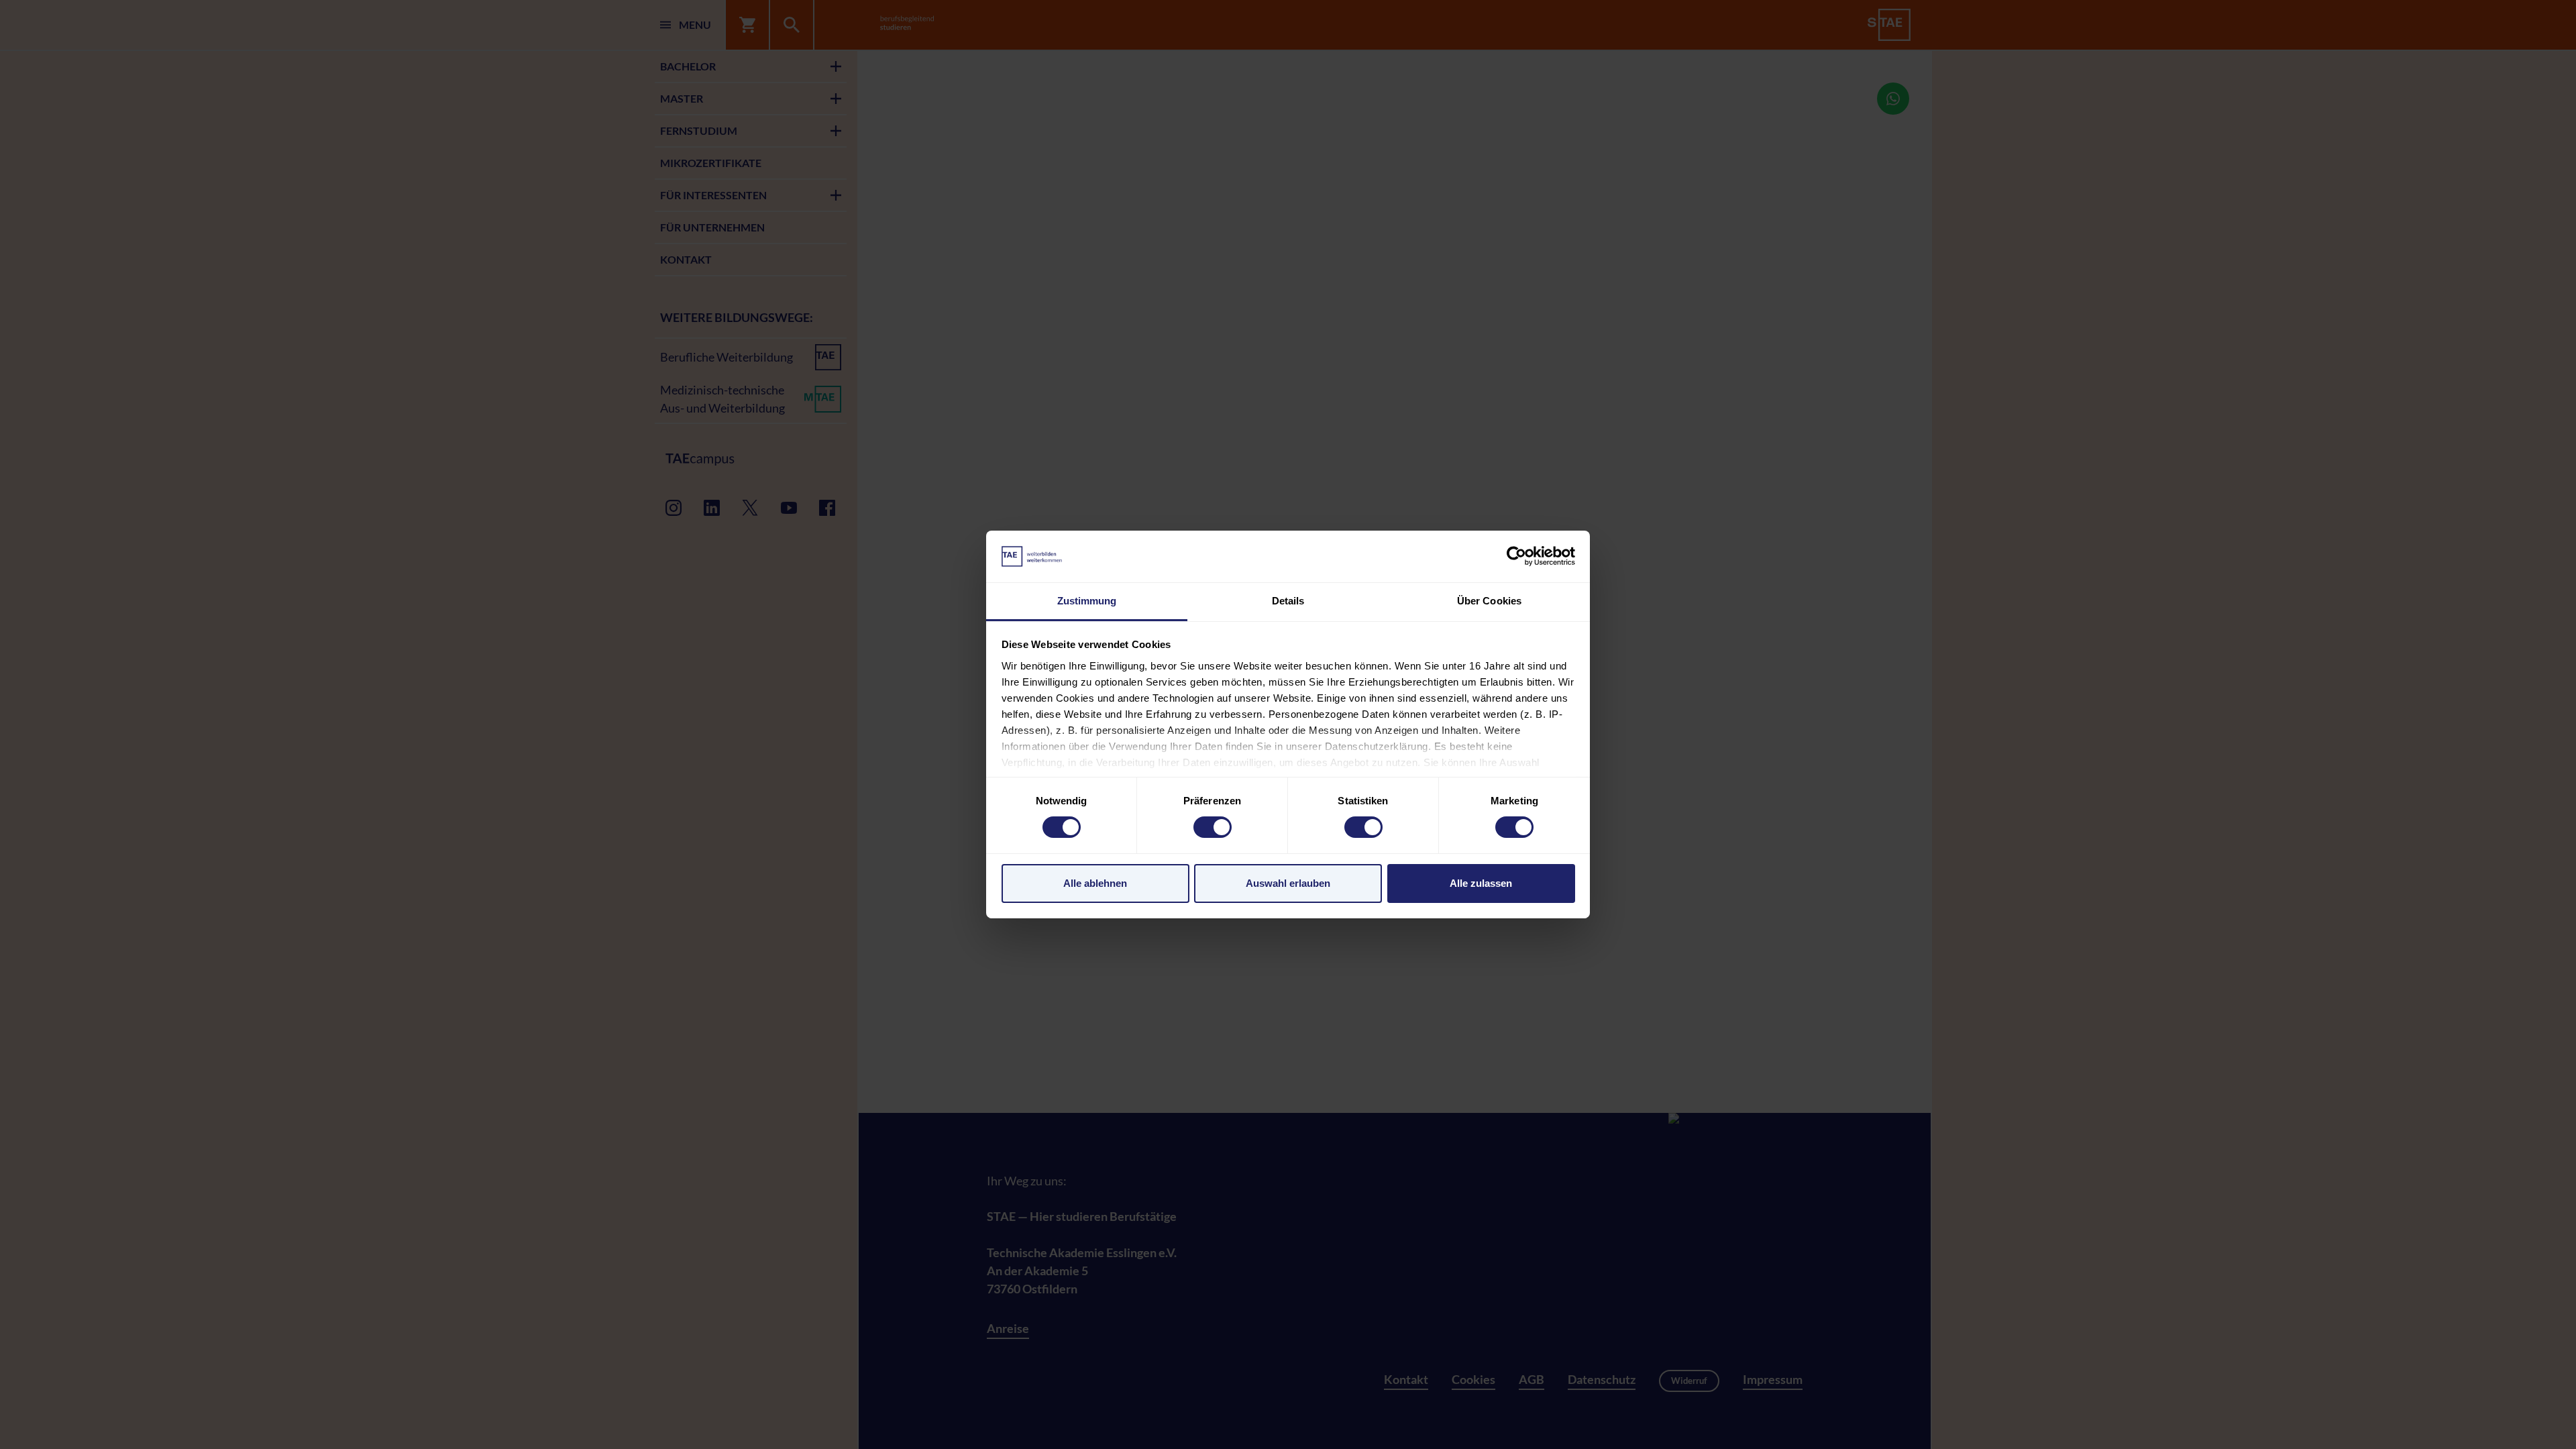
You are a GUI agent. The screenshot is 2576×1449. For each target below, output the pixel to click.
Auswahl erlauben (1288, 883)
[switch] (1213, 827)
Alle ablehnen (1095, 883)
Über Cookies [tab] (1489, 601)
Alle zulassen (1481, 883)
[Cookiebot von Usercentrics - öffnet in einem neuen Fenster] (1516, 556)
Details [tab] (1288, 601)
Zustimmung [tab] (1087, 601)
